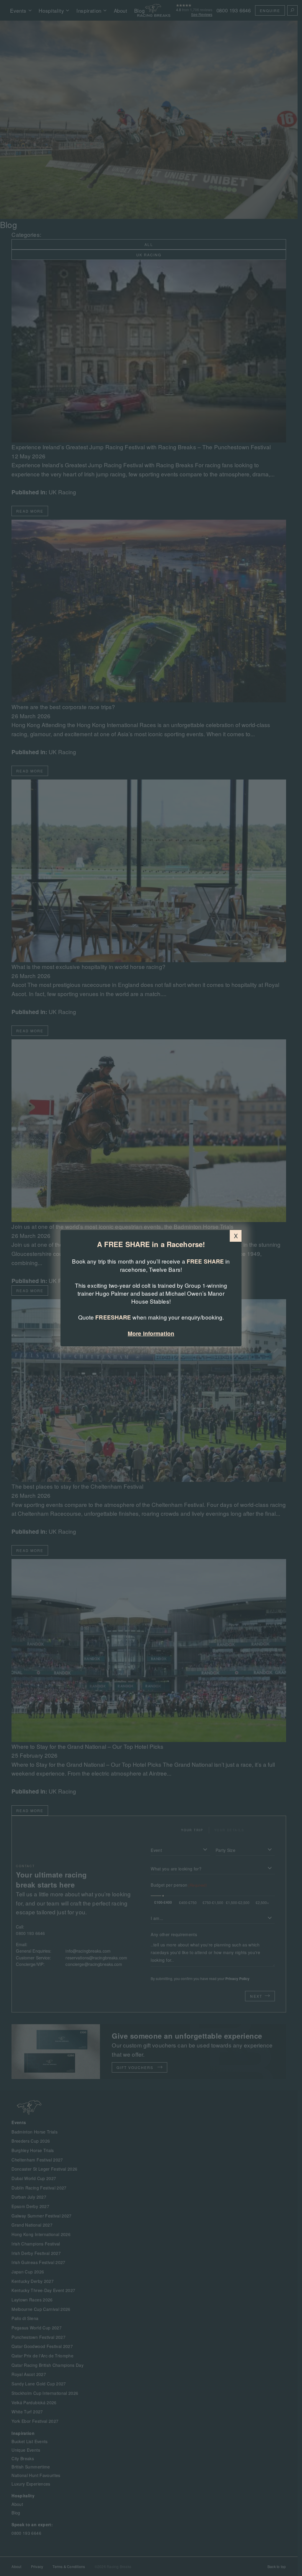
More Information (151, 1334)
